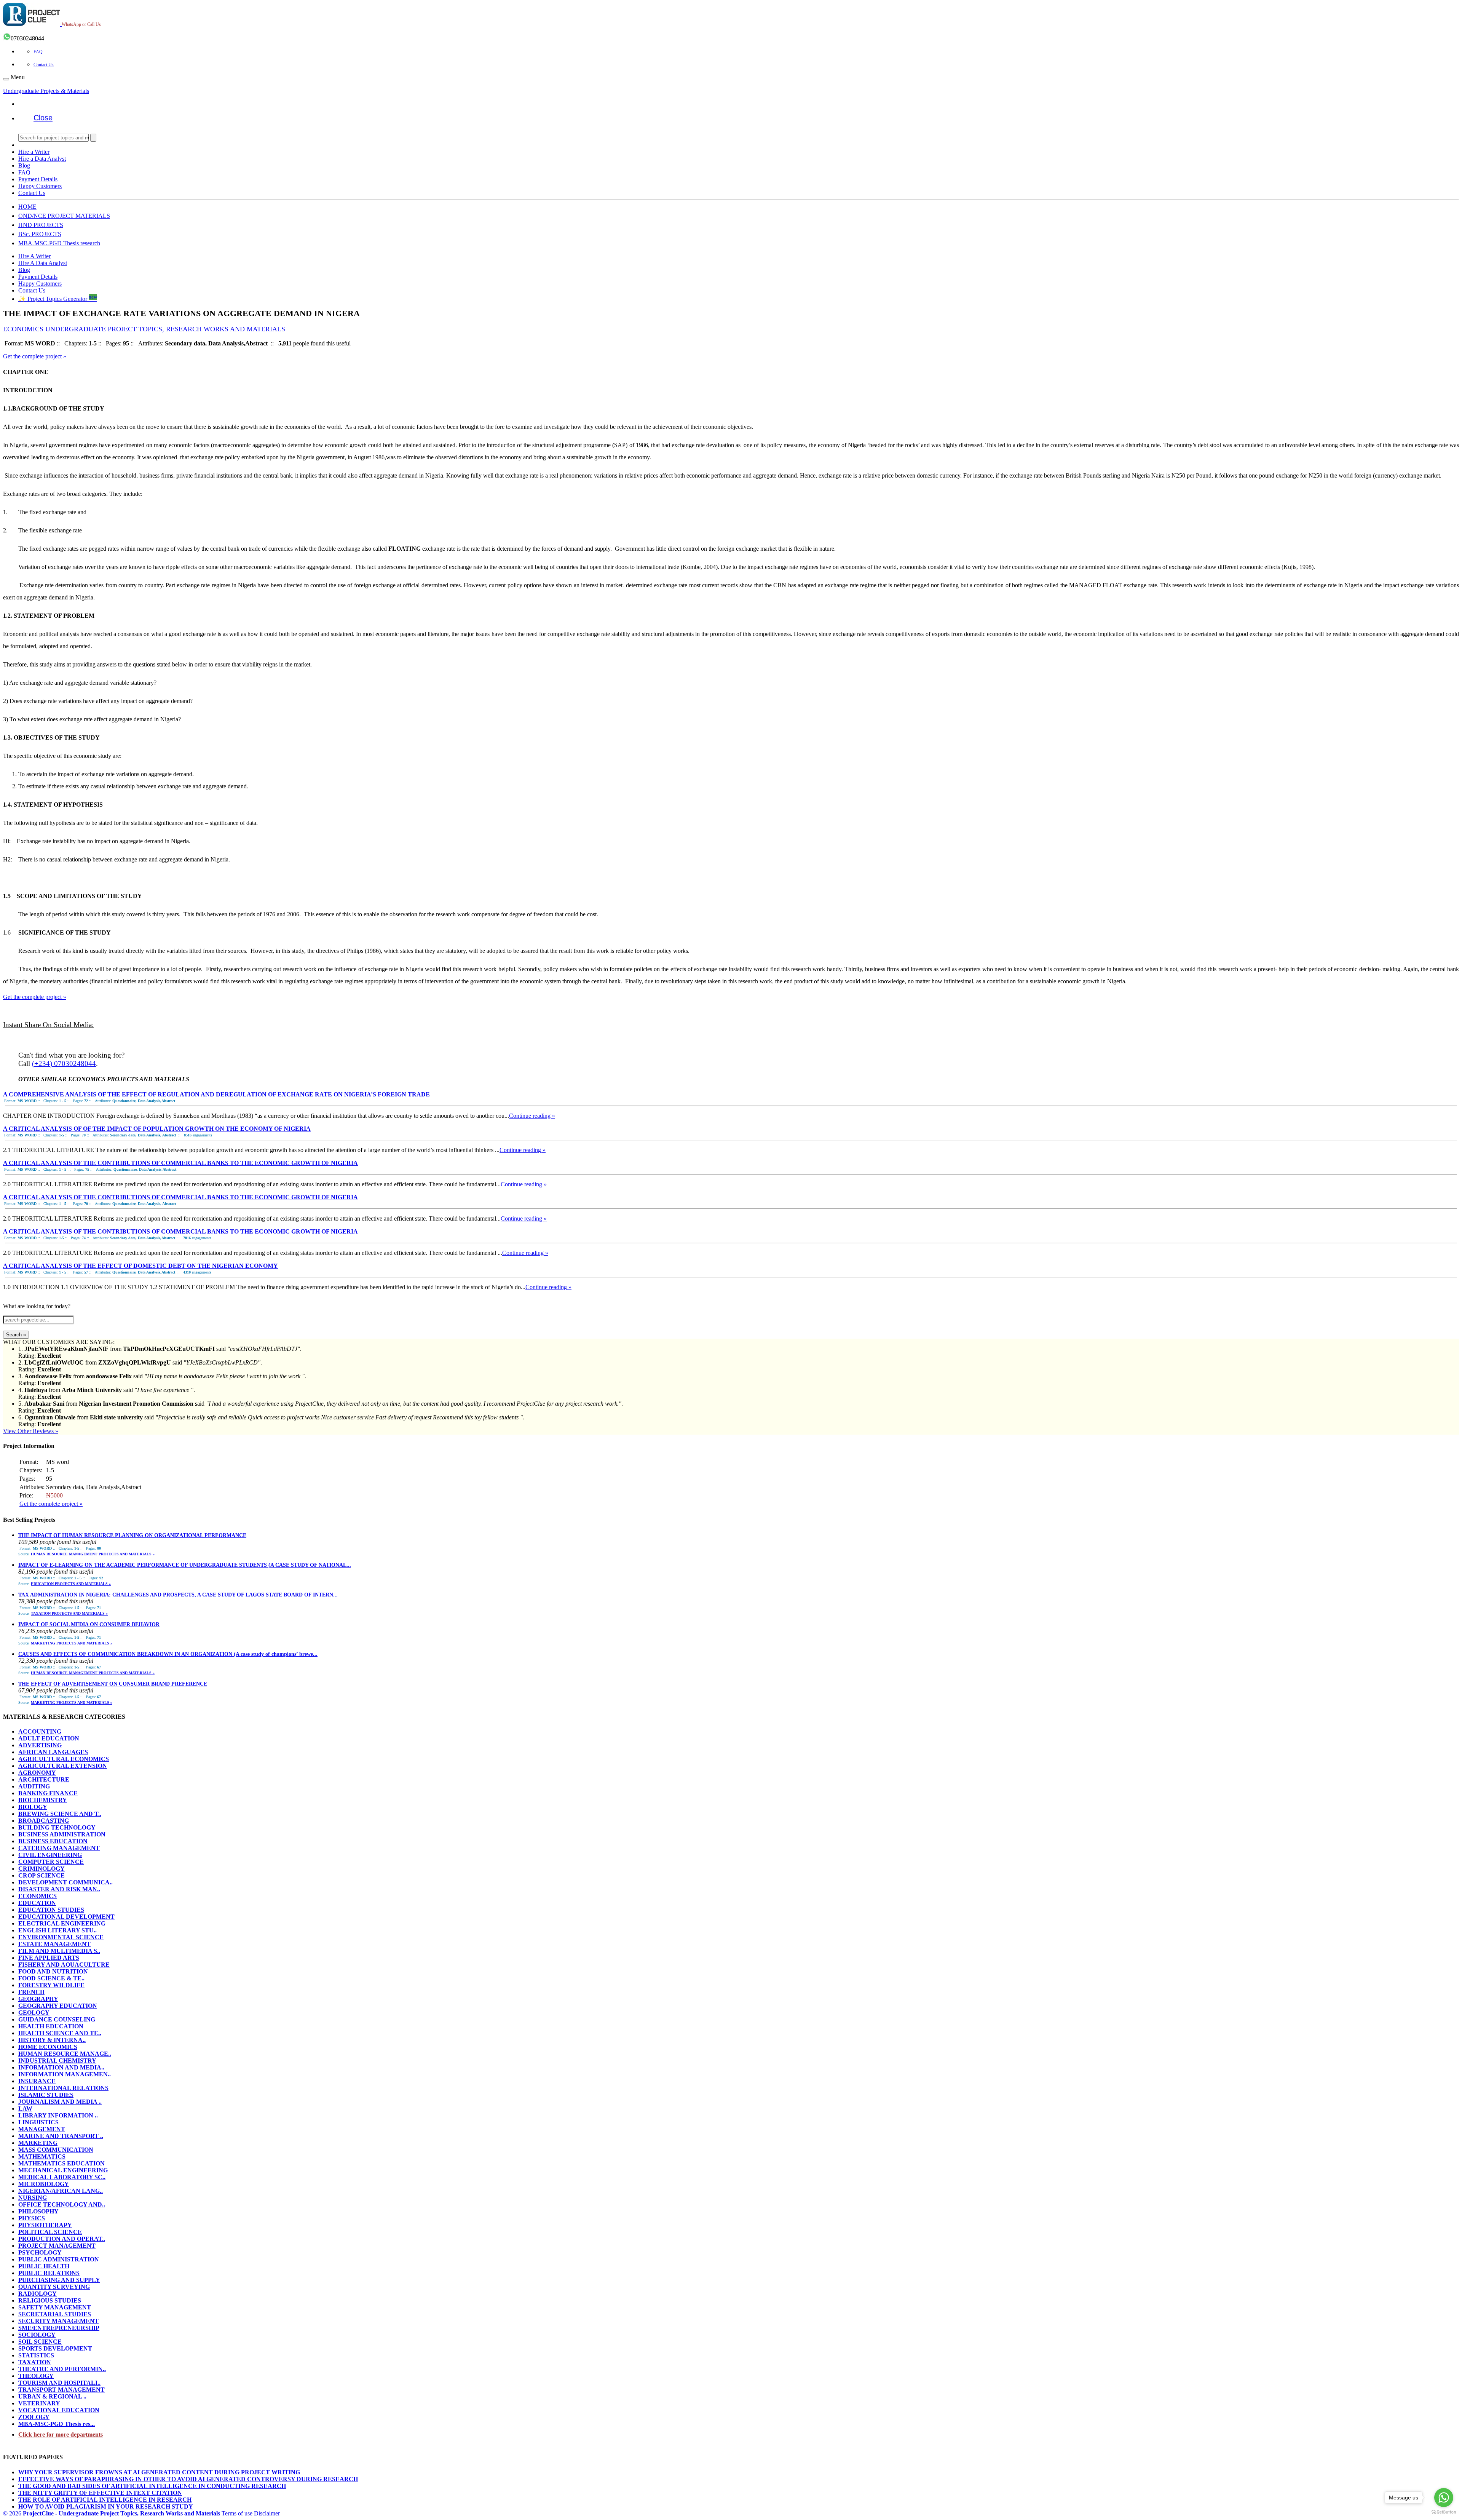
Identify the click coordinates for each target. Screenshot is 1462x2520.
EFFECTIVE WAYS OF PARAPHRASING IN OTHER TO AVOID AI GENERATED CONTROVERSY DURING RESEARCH (188, 2479)
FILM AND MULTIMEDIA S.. (59, 1951)
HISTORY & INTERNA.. (52, 2040)
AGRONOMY (37, 1773)
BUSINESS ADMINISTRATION (62, 1834)
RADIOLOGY (38, 2294)
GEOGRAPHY (38, 1999)
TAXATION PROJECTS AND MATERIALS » (69, 1613)
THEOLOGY (36, 2376)
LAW (25, 2109)
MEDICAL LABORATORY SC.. (62, 2177)
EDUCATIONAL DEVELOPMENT (66, 1917)
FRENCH (31, 1992)
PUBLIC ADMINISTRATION (59, 2259)
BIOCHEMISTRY (43, 1800)
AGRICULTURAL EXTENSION (63, 1766)
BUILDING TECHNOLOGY (57, 1827)
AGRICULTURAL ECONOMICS (64, 1759)
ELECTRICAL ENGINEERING (62, 1923)
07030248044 (27, 38)
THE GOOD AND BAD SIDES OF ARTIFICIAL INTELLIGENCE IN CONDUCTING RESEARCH (152, 2486)
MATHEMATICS (42, 2156)
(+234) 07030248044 (64, 1063)
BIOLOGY (33, 1807)
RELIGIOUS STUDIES (50, 2300)
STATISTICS (36, 2355)
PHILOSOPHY (38, 2211)
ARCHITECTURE (44, 1779)
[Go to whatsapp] (1444, 2498)
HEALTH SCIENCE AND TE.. (60, 2033)
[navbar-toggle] (6, 79)
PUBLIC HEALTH (44, 2266)
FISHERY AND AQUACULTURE (64, 1965)
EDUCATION (37, 1903)
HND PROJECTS (41, 225)
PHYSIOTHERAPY (45, 2225)
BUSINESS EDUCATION (53, 1841)
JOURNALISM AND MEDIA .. (60, 2102)
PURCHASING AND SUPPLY (59, 2280)
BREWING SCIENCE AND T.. (60, 1814)
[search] (93, 138)
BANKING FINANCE (48, 1793)
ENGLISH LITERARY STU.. (57, 1930)
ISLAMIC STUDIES (46, 2095)
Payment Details (38, 179)
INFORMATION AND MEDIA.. (61, 2067)
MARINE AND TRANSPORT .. (61, 2136)
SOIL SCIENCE (40, 2342)
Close (43, 118)
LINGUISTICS (38, 2122)
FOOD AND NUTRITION (53, 1971)
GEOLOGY (34, 2013)
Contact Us (44, 65)
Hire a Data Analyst (42, 159)
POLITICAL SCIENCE (50, 2232)
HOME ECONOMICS (48, 2047)
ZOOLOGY (34, 2417)
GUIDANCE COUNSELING (57, 2019)
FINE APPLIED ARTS (49, 1958)
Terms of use (237, 2513)
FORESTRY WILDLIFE (51, 1985)
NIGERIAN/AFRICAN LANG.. (61, 2191)
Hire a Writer (34, 152)
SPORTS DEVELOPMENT (55, 2348)
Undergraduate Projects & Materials (46, 91)
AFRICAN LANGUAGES (53, 1752)
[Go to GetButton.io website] (1444, 2512)
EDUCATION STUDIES (51, 1910)
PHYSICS (32, 2218)
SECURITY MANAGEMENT (58, 2321)
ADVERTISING (40, 1745)
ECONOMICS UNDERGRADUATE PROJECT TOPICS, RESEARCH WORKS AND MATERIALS (144, 329)
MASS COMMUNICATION (56, 2150)
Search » (16, 1335)
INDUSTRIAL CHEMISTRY (57, 2061)
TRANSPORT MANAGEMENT (61, 2390)
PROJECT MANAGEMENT (57, 2246)
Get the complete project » (35, 356)
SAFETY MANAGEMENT (55, 2307)
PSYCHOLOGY (40, 2252)
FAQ (38, 52)
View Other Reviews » (31, 1431)
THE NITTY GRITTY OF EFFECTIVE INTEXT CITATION (100, 2493)
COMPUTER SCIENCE (51, 1862)
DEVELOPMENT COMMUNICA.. (65, 1882)
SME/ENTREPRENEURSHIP (59, 2328)
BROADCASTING (44, 1821)
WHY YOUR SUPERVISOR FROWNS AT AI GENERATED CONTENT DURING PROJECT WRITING (159, 2472)
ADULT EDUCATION (49, 1738)
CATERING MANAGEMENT (59, 1848)
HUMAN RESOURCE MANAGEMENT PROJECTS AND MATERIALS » (93, 1554)
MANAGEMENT (42, 2129)
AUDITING (34, 1786)
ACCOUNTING (40, 1731)
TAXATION (35, 2362)
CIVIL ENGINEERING (50, 1855)
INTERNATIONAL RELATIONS (63, 2088)
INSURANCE (37, 2081)
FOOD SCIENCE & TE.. (51, 1978)
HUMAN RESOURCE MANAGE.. (65, 2054)
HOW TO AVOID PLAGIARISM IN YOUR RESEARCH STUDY (106, 2506)
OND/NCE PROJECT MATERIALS (64, 216)
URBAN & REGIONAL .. (52, 2396)
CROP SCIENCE (41, 1875)
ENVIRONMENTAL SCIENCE (61, 1937)
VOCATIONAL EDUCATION (59, 2410)
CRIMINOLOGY (41, 1869)
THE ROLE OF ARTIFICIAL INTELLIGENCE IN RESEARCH (105, 2500)
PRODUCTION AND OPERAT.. (62, 2239)
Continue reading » (532, 1116)
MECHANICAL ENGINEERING (63, 2170)
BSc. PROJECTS (40, 234)
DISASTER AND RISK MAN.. (59, 1889)
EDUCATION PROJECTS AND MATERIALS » (71, 1584)
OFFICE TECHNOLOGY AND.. (62, 2204)
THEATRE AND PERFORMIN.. (62, 2369)
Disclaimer (267, 2513)
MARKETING (38, 2143)
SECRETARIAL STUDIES (55, 2314)
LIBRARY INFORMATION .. (58, 2115)
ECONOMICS (38, 1896)
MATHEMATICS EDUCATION (61, 2163)
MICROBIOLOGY (44, 2184)
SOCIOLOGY (37, 2335)
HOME (27, 207)
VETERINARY (39, 2403)
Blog (24, 165)
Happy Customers (40, 186)
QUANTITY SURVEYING (54, 2287)
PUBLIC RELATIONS (49, 2273)
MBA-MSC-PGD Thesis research (59, 243)
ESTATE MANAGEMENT (54, 1944)
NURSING (33, 2198)
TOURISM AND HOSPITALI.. (59, 2383)
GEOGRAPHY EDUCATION (58, 2006)
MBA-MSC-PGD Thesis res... (57, 2424)
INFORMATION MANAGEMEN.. (65, 2074)
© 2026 (112, 2513)
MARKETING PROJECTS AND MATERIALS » (72, 1643)
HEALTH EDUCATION (51, 2026)
